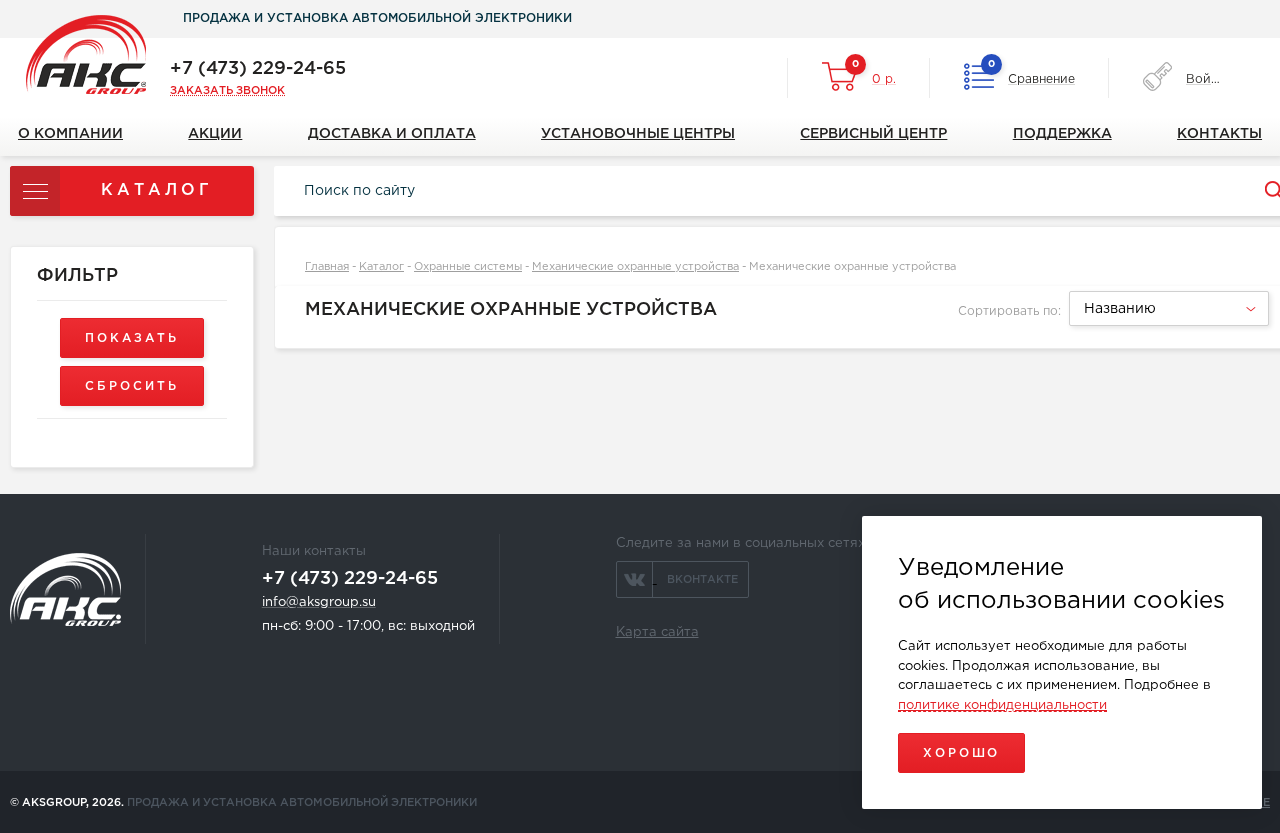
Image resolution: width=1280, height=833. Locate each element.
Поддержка (1062, 134)
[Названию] (1167, 323)
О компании (70, 134)
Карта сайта (657, 632)
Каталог (381, 267)
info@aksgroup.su (319, 602)
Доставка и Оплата (392, 134)
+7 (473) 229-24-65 (258, 69)
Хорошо (961, 753)
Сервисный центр (873, 134)
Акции (215, 134)
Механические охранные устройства (635, 267)
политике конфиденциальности (1002, 705)
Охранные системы (468, 267)
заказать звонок (227, 91)
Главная (327, 267)
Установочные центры (638, 134)
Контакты (1219, 134)
